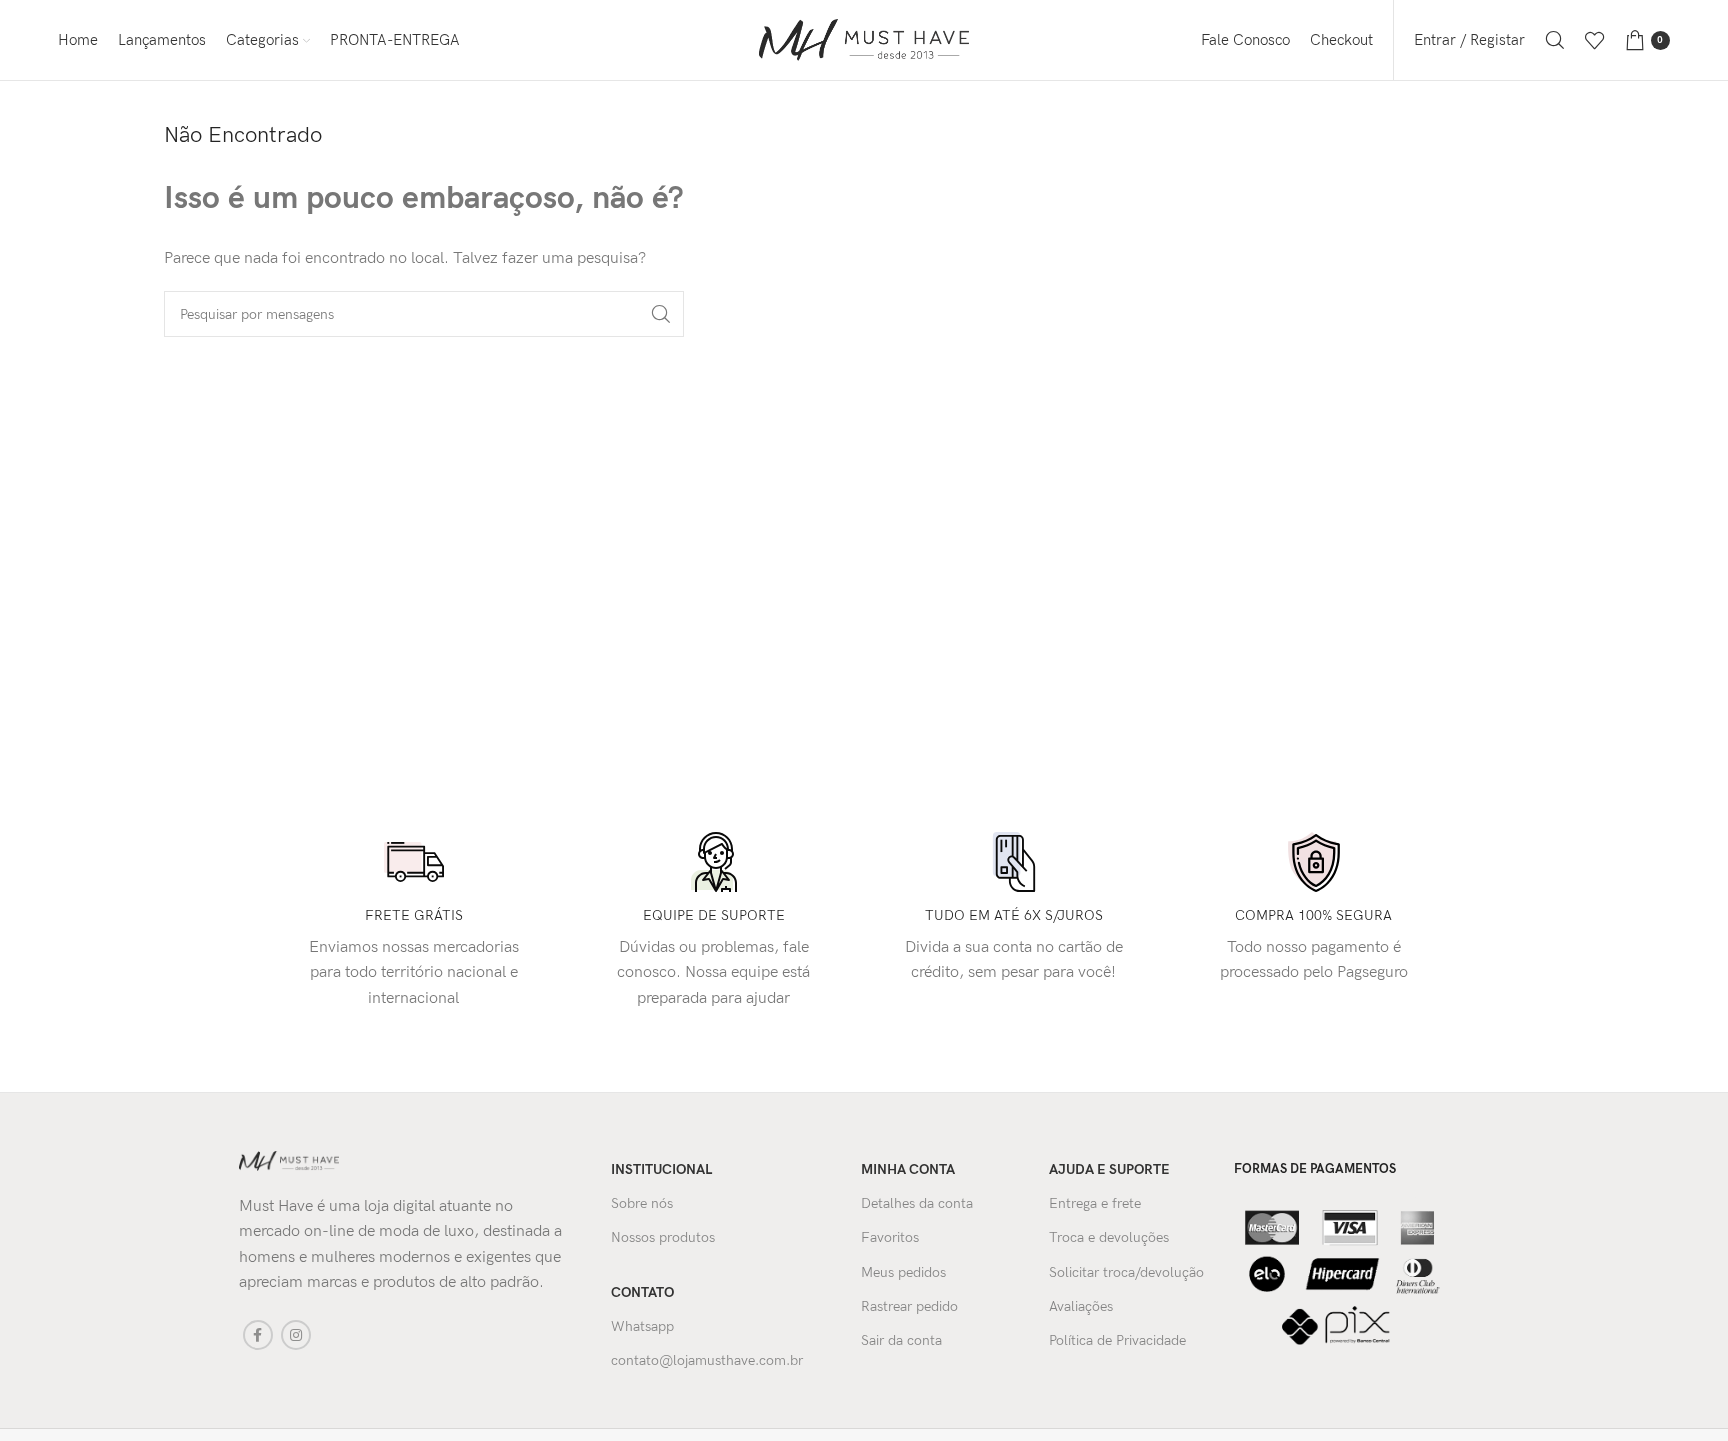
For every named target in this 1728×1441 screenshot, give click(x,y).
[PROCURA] (661, 314)
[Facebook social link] (258, 1335)
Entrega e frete (1095, 1203)
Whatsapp (642, 1326)
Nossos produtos (663, 1237)
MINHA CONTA (908, 1169)
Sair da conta (901, 1340)
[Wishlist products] (1595, 40)
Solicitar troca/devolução (1126, 1272)
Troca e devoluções (1109, 1237)
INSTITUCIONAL (661, 1169)
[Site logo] (864, 39)
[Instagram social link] (296, 1335)
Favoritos (890, 1237)
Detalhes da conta (917, 1203)
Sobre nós (642, 1203)
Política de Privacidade (1117, 1340)
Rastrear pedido (909, 1306)
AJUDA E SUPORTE (1109, 1169)
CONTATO (642, 1292)
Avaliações (1081, 1306)
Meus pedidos (903, 1272)
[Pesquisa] (1555, 40)
